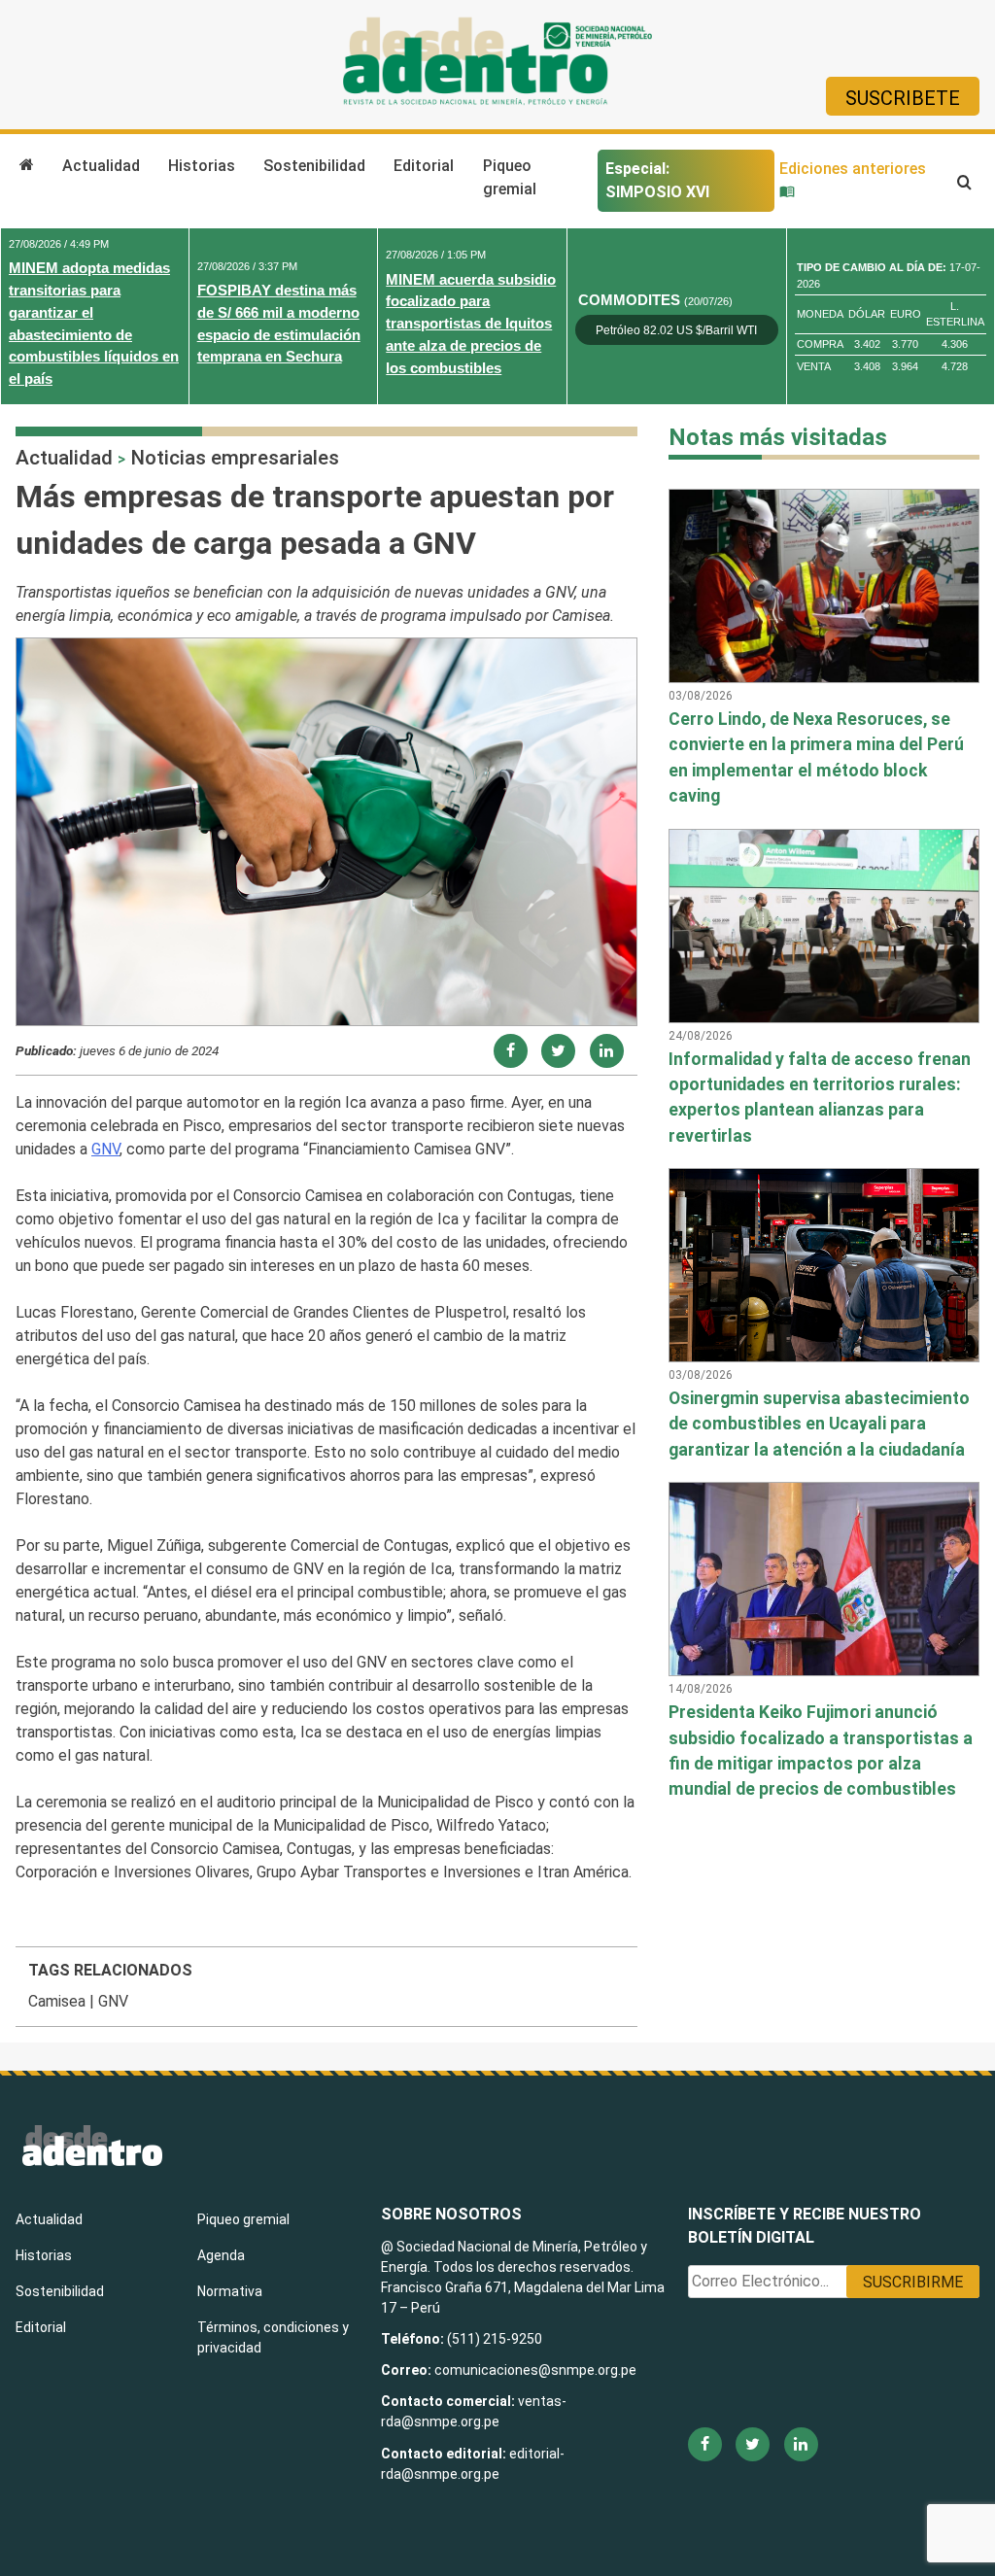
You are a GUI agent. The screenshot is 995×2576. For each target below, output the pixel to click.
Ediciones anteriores (853, 169)
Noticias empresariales (235, 458)
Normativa (230, 2291)
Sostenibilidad (314, 166)
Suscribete (903, 98)
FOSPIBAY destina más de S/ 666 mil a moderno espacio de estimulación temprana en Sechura (279, 323)
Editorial (424, 166)
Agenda (221, 2255)
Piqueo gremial (510, 177)
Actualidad (101, 166)
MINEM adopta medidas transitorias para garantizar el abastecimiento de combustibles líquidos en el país (94, 323)
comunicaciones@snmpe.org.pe (537, 2370)
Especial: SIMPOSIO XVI (657, 180)
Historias (202, 166)
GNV (105, 1149)
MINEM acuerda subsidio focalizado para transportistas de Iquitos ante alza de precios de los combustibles (471, 324)
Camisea (57, 2001)
